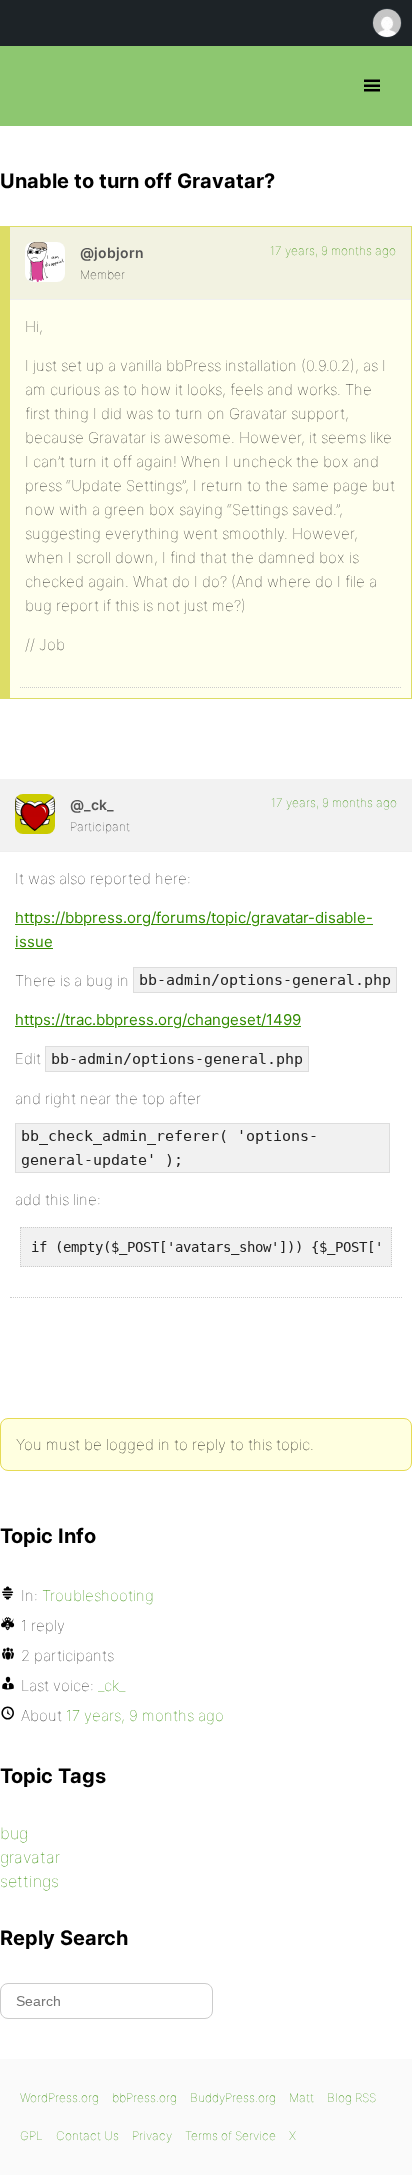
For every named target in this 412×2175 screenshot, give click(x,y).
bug (14, 1833)
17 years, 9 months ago (333, 250)
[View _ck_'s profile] (35, 814)
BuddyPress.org (233, 2097)
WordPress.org (59, 2097)
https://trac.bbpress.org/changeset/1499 (158, 1019)
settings (29, 1881)
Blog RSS (351, 2097)
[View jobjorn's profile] (45, 262)
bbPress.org (32, 86)
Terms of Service (230, 2135)
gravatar (30, 1857)
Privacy (152, 2135)
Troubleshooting (98, 1595)
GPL (31, 2135)
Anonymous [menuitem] (386, 23)
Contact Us (87, 2135)
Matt (301, 2097)
